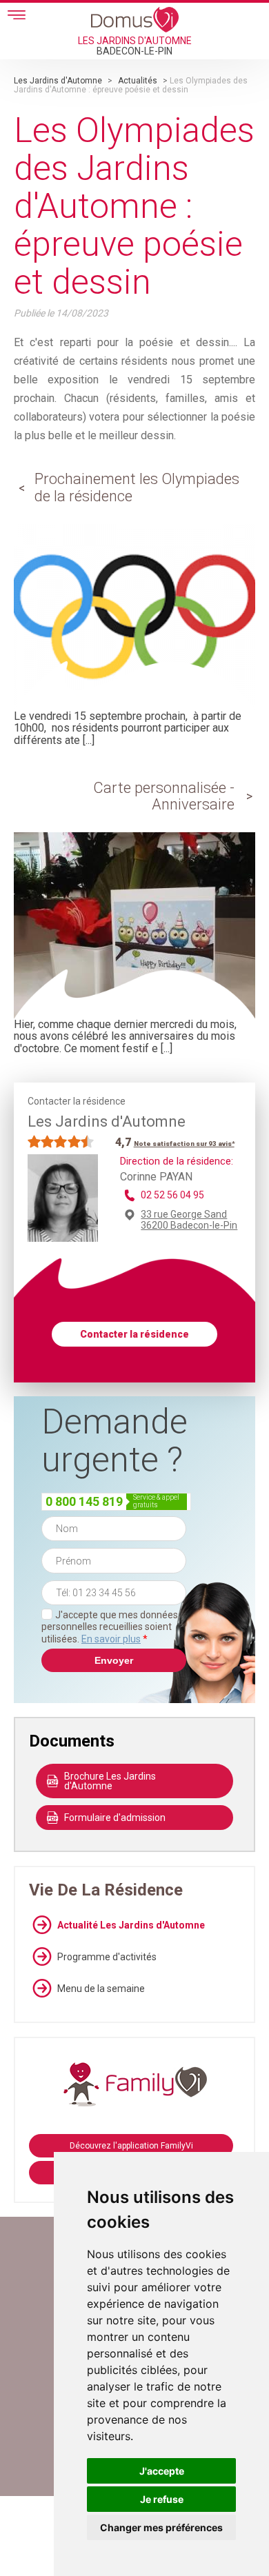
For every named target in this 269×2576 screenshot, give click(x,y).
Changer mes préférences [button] (161, 2527)
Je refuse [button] (162, 2499)
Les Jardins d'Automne (58, 81)
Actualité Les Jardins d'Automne (131, 1925)
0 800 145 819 (84, 1501)
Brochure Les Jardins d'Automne (110, 1781)
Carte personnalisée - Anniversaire (164, 796)
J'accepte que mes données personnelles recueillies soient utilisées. (110, 1627)
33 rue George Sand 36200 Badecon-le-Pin (189, 1220)
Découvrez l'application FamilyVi (131, 2146)
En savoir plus (111, 1639)
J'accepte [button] (162, 2471)
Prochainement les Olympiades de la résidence (137, 487)
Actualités (138, 81)
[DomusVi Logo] (135, 19)
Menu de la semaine (101, 1989)
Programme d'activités (107, 1957)
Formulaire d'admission (115, 1818)
